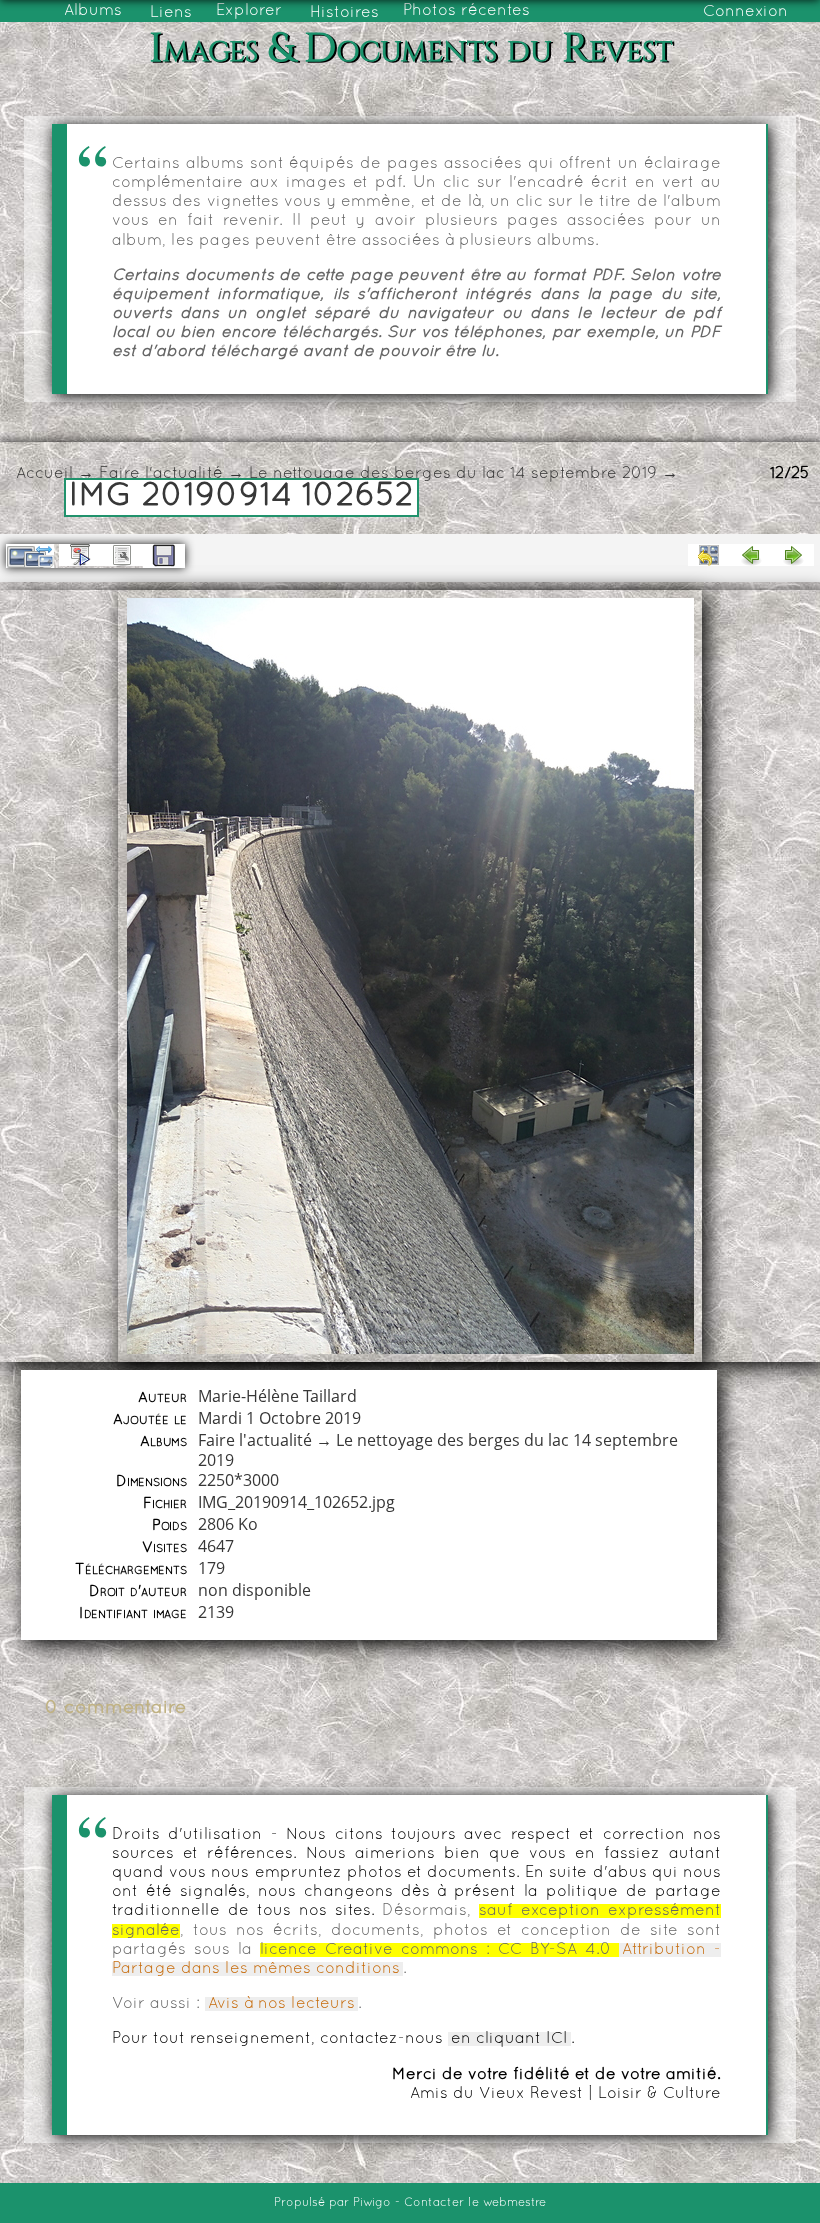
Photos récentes (466, 11)
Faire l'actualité (161, 474)
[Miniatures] (709, 555)
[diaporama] (80, 555)
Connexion (745, 12)
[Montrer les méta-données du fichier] (122, 555)
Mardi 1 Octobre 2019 (279, 1418)
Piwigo (372, 2203)
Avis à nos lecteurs (281, 2004)
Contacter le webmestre (475, 2203)
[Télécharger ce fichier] (164, 556)
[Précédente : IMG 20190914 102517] (751, 555)
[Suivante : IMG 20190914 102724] (793, 555)
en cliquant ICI (509, 2039)
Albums (93, 11)
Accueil (44, 474)
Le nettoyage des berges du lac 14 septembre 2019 (453, 474)
